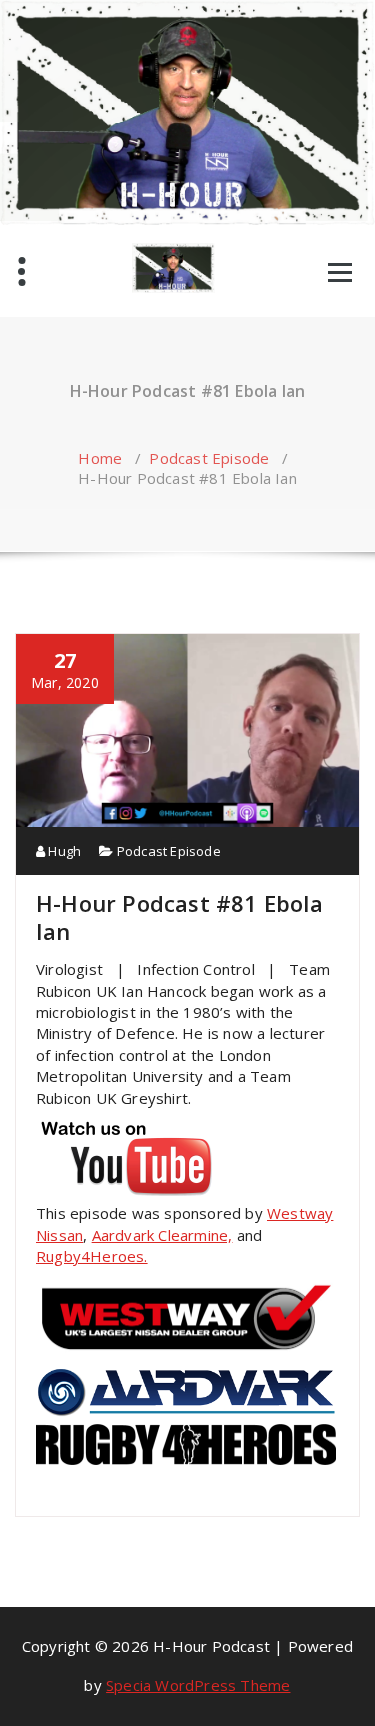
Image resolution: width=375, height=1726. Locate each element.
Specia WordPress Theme (198, 1685)
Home (100, 458)
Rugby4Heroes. (92, 1256)
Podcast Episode (209, 458)
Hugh (63, 851)
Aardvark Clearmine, (162, 1235)
